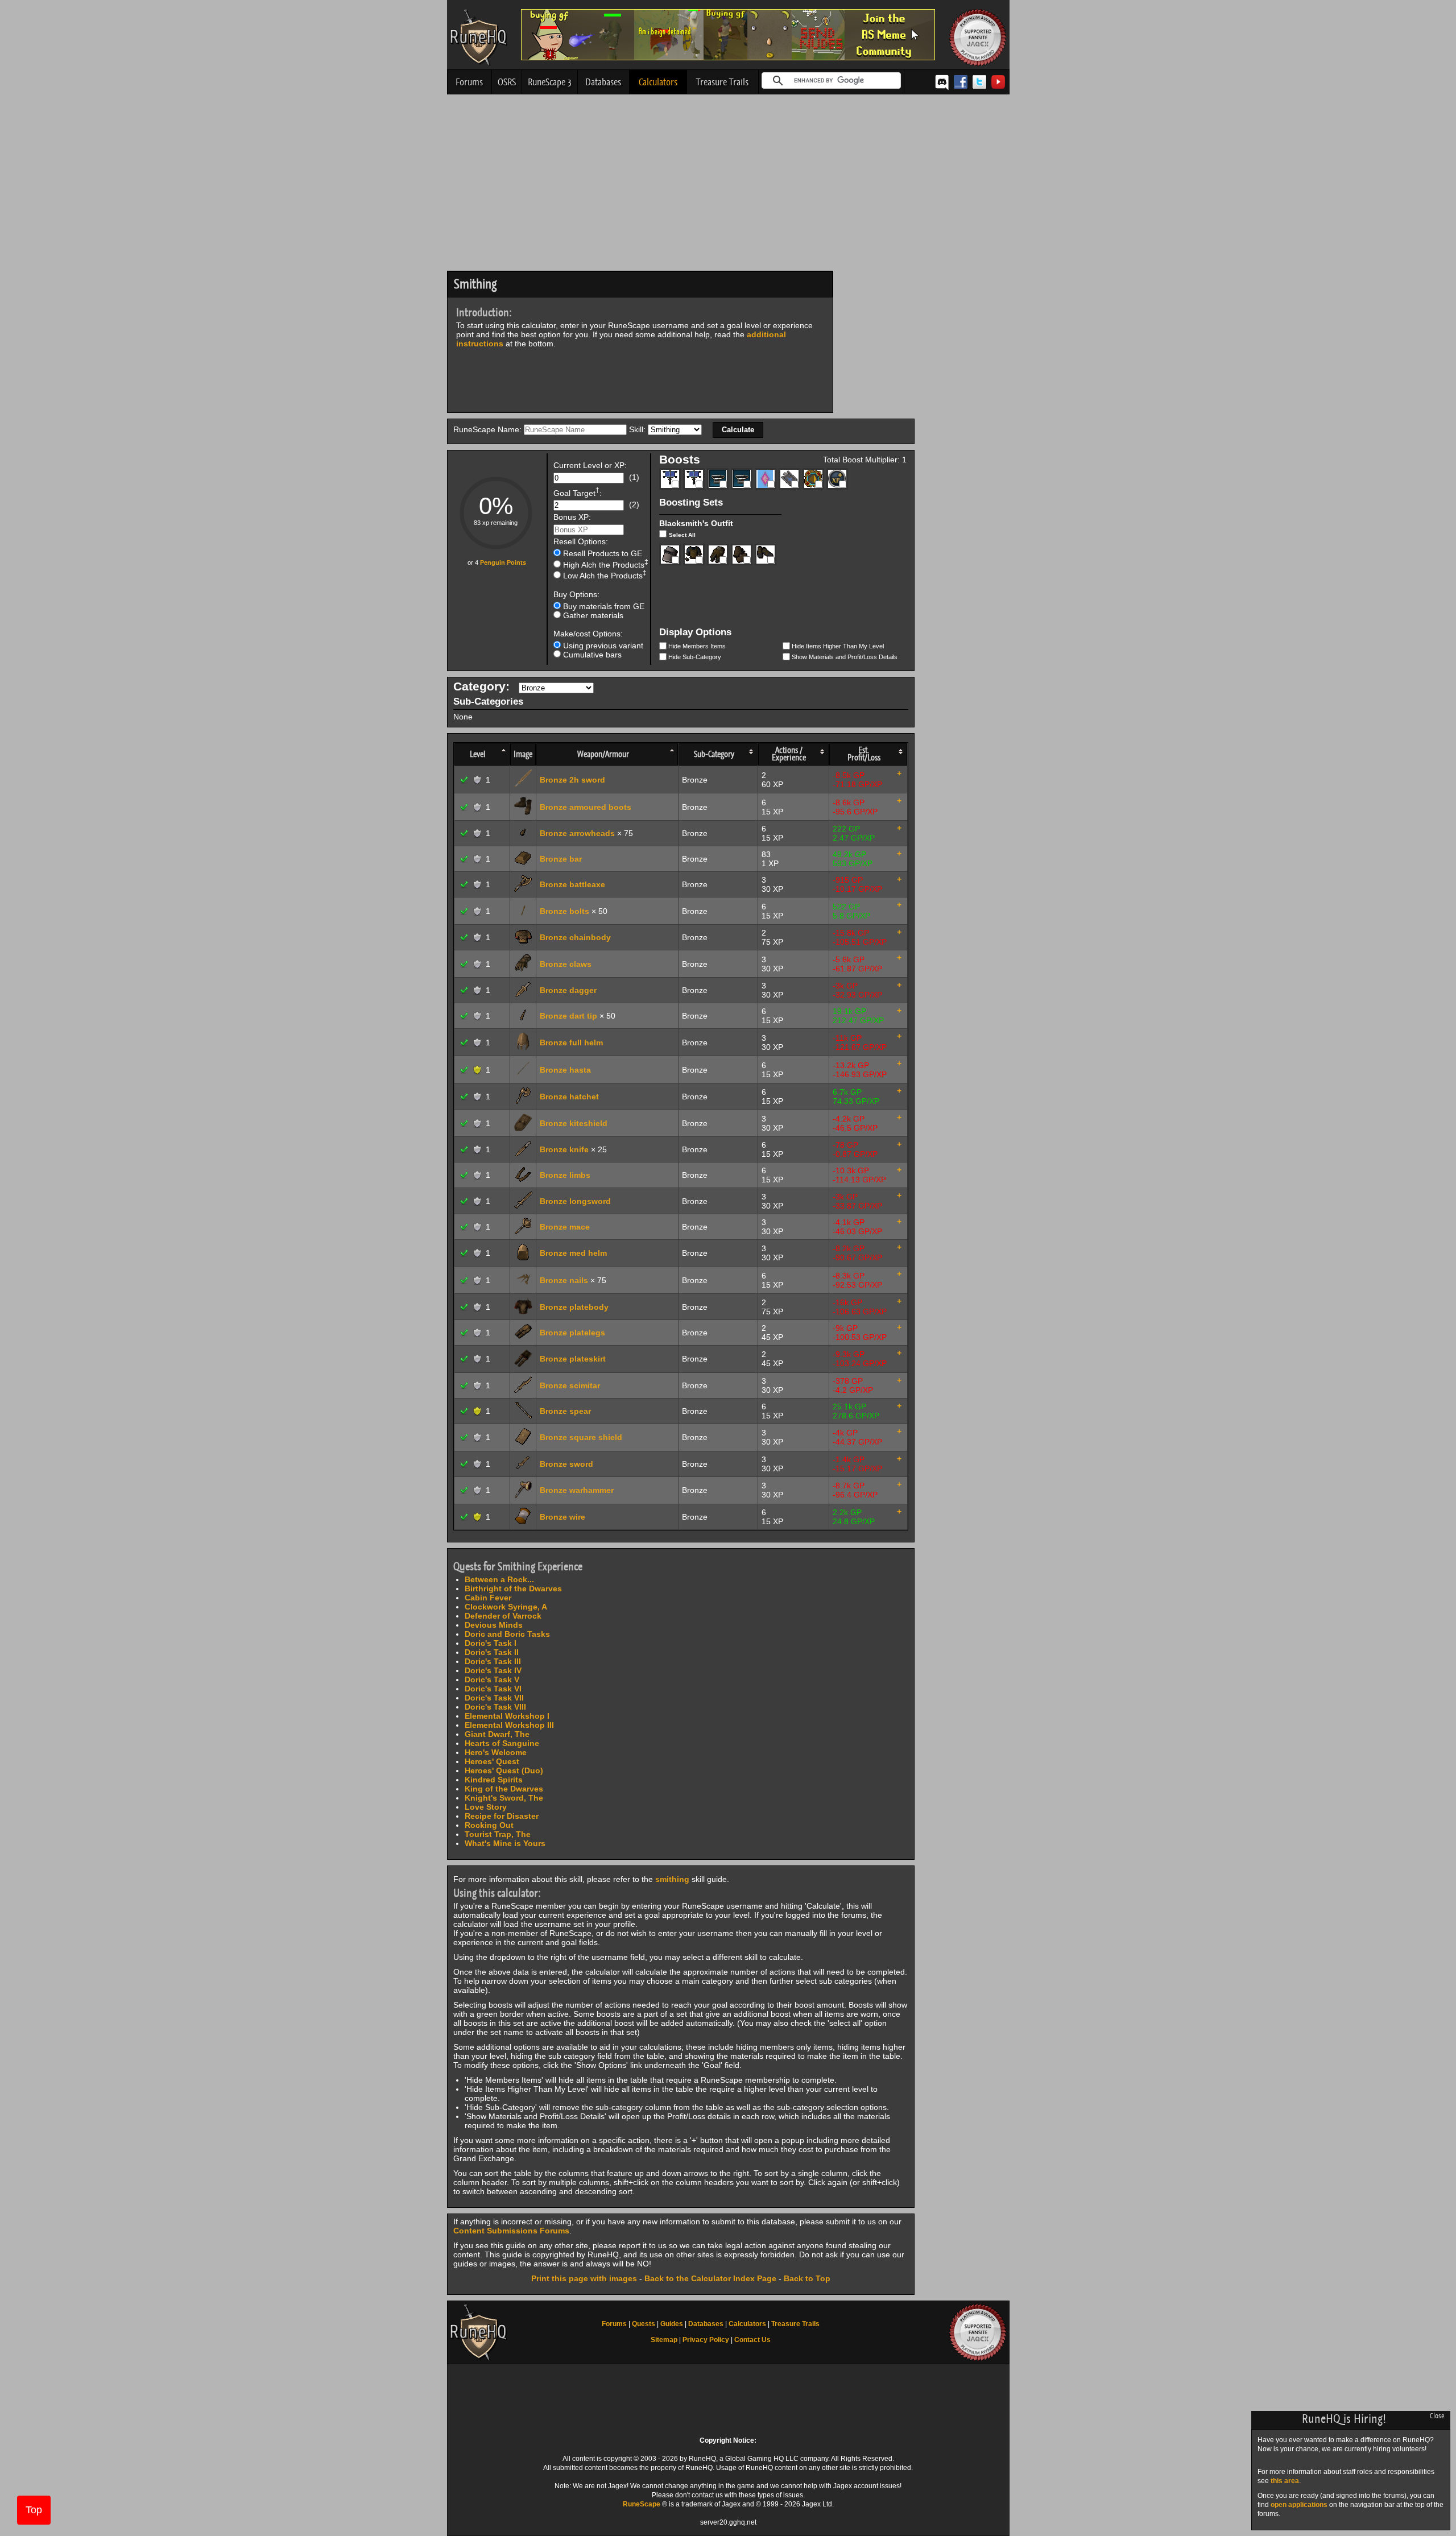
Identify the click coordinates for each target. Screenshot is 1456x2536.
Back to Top (807, 2278)
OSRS (507, 82)
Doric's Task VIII (495, 1707)
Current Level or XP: (590, 466)
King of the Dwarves (504, 1789)
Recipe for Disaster (502, 1816)
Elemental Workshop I (507, 1716)
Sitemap (664, 2340)
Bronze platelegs (572, 1333)
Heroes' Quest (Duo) (504, 1770)
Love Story (486, 1807)
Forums (469, 82)
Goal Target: (578, 492)
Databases (603, 82)
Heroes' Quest (492, 1761)
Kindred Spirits (494, 1780)
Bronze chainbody (575, 937)
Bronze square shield (581, 1437)
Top (34, 2510)
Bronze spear (565, 1411)
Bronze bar (561, 859)
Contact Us (752, 2340)
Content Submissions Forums (511, 2231)
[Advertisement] (728, 185)
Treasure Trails (722, 82)
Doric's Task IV (493, 1670)
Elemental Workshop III (509, 1725)
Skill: (638, 429)
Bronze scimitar (570, 1385)
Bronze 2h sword (572, 780)
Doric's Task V (492, 1679)
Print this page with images (584, 2278)
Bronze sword (566, 1464)
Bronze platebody (574, 1307)
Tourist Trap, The (498, 1834)
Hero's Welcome (496, 1752)
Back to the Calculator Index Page (710, 2278)
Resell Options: (581, 542)
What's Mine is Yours (505, 1843)
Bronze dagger (568, 990)
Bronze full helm (571, 1042)
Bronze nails (564, 1280)
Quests (644, 2324)
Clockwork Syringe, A (506, 1607)
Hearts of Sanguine (502, 1743)
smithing (672, 1879)
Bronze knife (564, 1149)
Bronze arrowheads (577, 833)
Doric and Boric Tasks (507, 1634)
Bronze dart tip (568, 1016)
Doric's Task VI (493, 1689)
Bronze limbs (565, 1175)
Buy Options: (576, 595)
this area (1285, 2481)
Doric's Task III (493, 1661)
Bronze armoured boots (586, 807)
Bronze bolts (564, 911)
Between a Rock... (499, 1579)
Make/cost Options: (588, 634)
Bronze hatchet (569, 1097)
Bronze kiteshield (574, 1123)
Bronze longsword (575, 1201)
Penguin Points (503, 562)
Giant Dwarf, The (497, 1734)
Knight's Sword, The (504, 1798)
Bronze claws (566, 964)
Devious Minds (494, 1625)
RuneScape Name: (489, 429)
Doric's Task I (491, 1643)
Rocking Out (489, 1825)
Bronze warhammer (577, 1490)
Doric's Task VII (494, 1698)
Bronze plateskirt (573, 1359)
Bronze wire (562, 1517)
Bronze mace (565, 1227)
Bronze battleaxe (572, 884)
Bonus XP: (572, 518)
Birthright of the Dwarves (513, 1588)
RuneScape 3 (550, 82)
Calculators (658, 82)
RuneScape (642, 2504)
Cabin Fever (488, 1598)
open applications (1299, 2505)
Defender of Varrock (503, 1616)
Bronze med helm (573, 1253)
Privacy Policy (706, 2340)
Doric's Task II (492, 1652)
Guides (672, 2324)
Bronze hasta (565, 1070)
